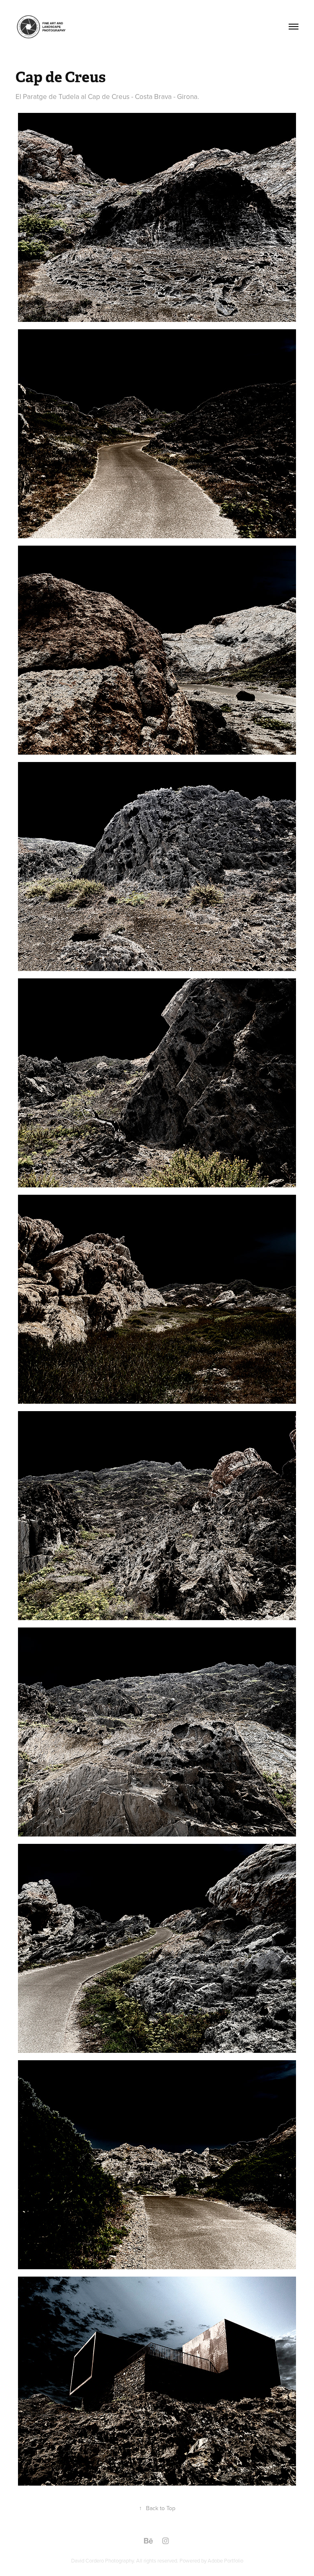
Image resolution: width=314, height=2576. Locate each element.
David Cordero (88, 2560)
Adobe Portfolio (225, 2560)
